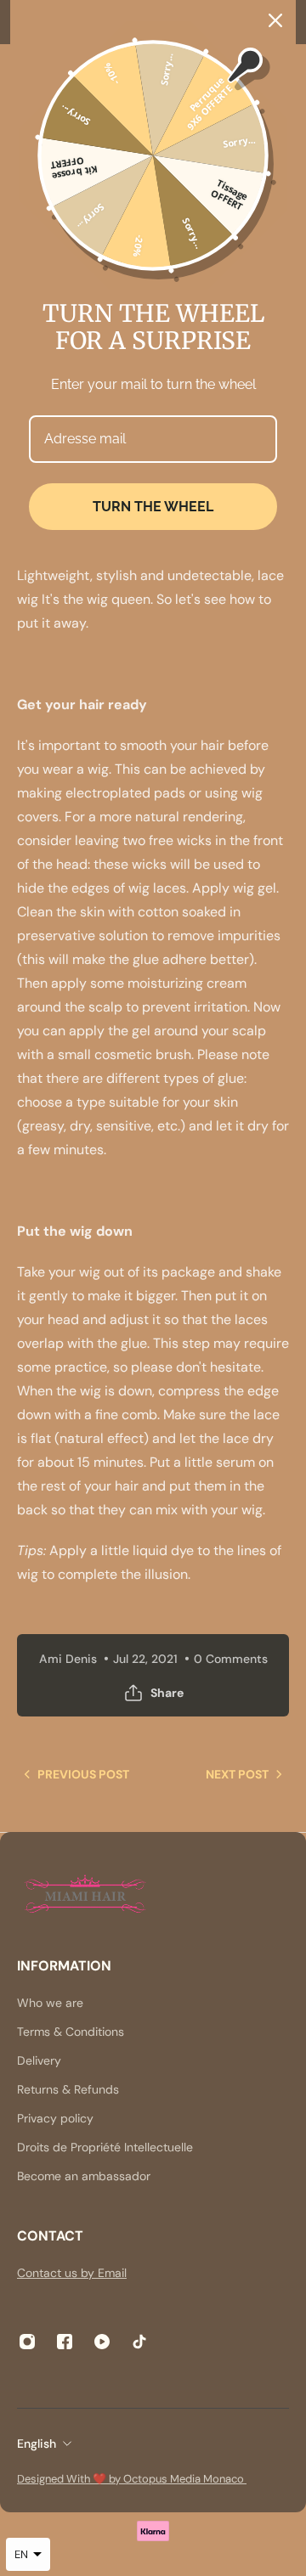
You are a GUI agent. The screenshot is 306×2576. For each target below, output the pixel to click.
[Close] (275, 20)
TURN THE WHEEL (153, 507)
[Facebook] (65, 2342)
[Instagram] (27, 2342)
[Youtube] (102, 2342)
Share (167, 1693)
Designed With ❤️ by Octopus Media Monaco (132, 2479)
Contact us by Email (72, 2273)
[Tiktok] (139, 2342)
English (37, 2444)
